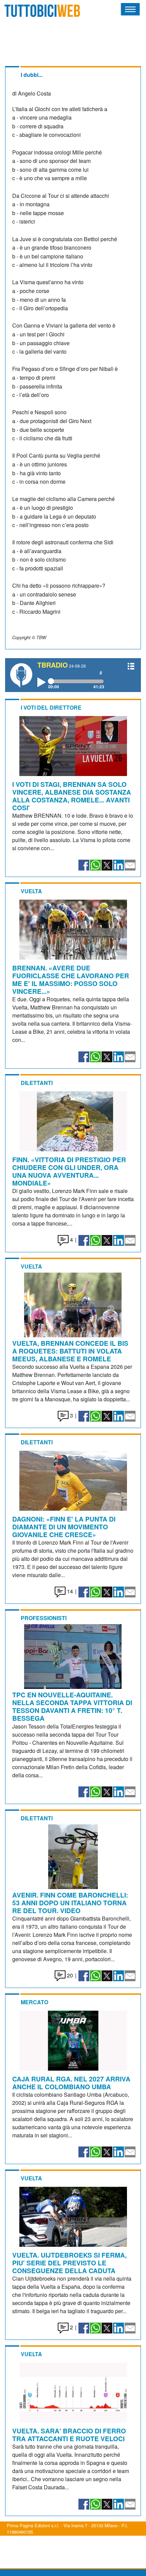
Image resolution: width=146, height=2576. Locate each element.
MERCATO (34, 2002)
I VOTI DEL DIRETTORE (51, 707)
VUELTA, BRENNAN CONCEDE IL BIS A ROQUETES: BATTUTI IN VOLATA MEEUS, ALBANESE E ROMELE (70, 1351)
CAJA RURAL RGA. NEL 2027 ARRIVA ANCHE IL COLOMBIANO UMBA (71, 2083)
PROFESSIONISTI (44, 1618)
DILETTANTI (37, 1083)
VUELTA (31, 891)
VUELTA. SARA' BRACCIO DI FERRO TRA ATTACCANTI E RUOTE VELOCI (69, 2435)
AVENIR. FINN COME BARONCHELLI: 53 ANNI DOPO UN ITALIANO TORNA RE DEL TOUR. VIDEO (70, 1903)
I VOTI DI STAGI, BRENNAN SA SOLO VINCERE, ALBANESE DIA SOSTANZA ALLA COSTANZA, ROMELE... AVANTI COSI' (72, 796)
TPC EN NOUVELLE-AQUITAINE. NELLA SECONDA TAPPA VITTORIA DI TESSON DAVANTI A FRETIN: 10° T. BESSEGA (72, 1706)
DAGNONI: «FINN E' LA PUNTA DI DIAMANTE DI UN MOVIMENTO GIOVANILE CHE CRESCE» (64, 1527)
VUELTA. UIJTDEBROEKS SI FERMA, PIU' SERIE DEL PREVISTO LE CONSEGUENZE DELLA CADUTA (69, 2263)
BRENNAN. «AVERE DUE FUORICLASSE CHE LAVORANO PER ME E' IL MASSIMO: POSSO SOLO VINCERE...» (71, 979)
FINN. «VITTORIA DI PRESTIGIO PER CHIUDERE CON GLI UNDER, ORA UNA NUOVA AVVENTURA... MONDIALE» (69, 1171)
